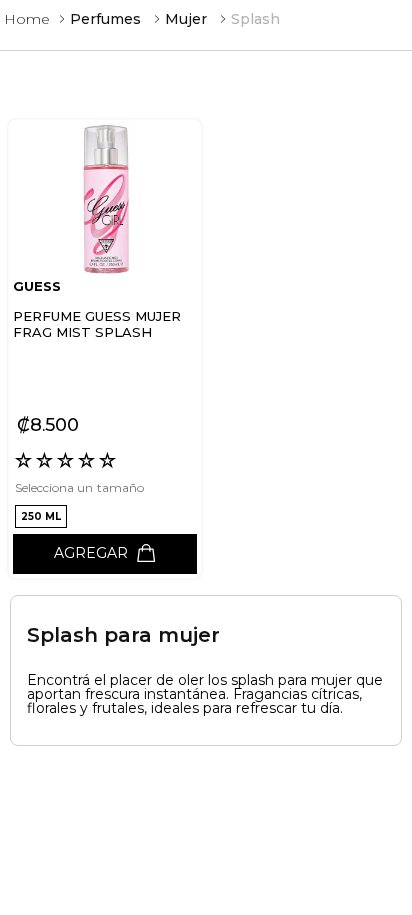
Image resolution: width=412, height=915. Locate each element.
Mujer (186, 19)
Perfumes (105, 19)
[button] (41, 516)
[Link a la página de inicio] (27, 19)
